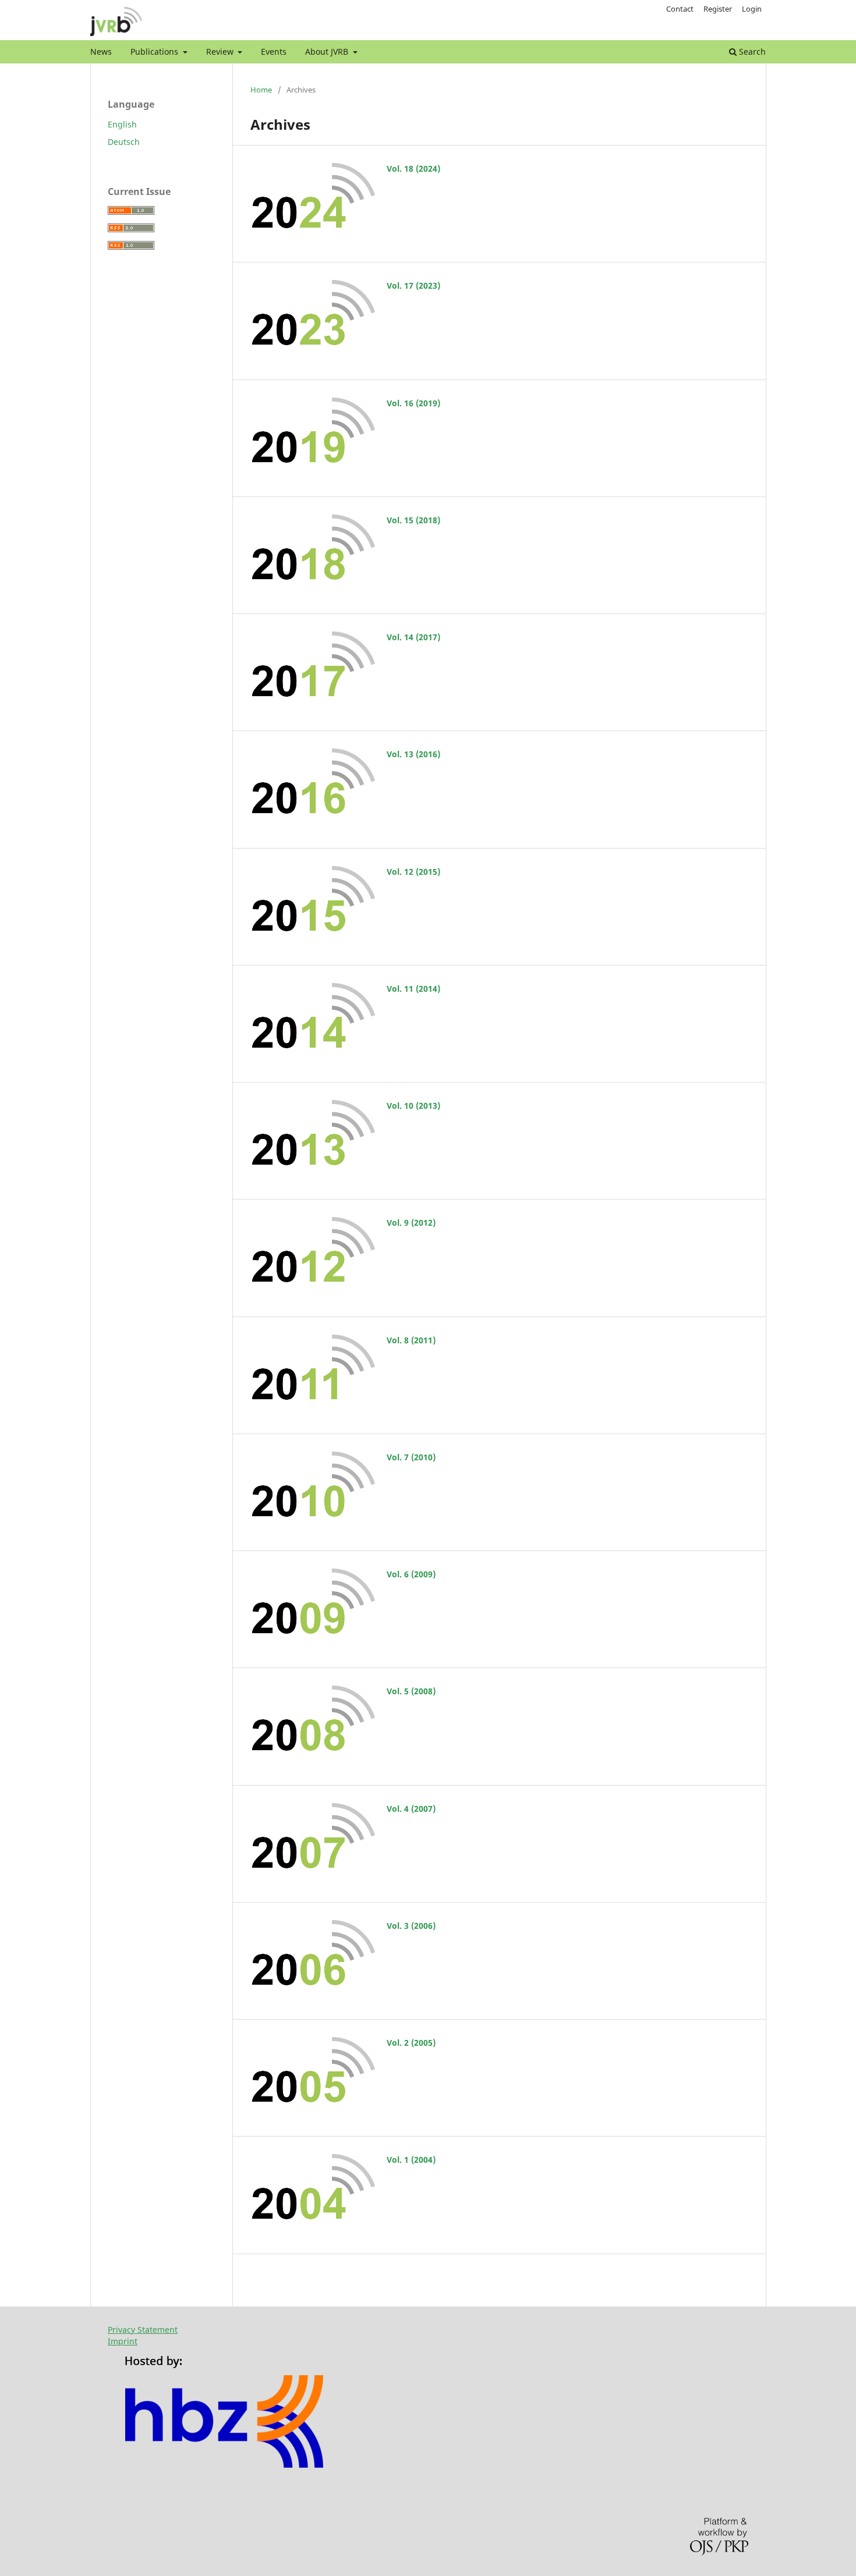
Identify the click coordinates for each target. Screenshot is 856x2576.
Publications (155, 52)
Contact (680, 9)
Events (274, 52)
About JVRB (328, 52)
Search (751, 52)
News (101, 52)
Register (718, 9)
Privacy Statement (143, 2330)
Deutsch (124, 142)
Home (261, 90)
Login (752, 9)
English (122, 124)
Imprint (123, 2341)
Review (221, 52)
